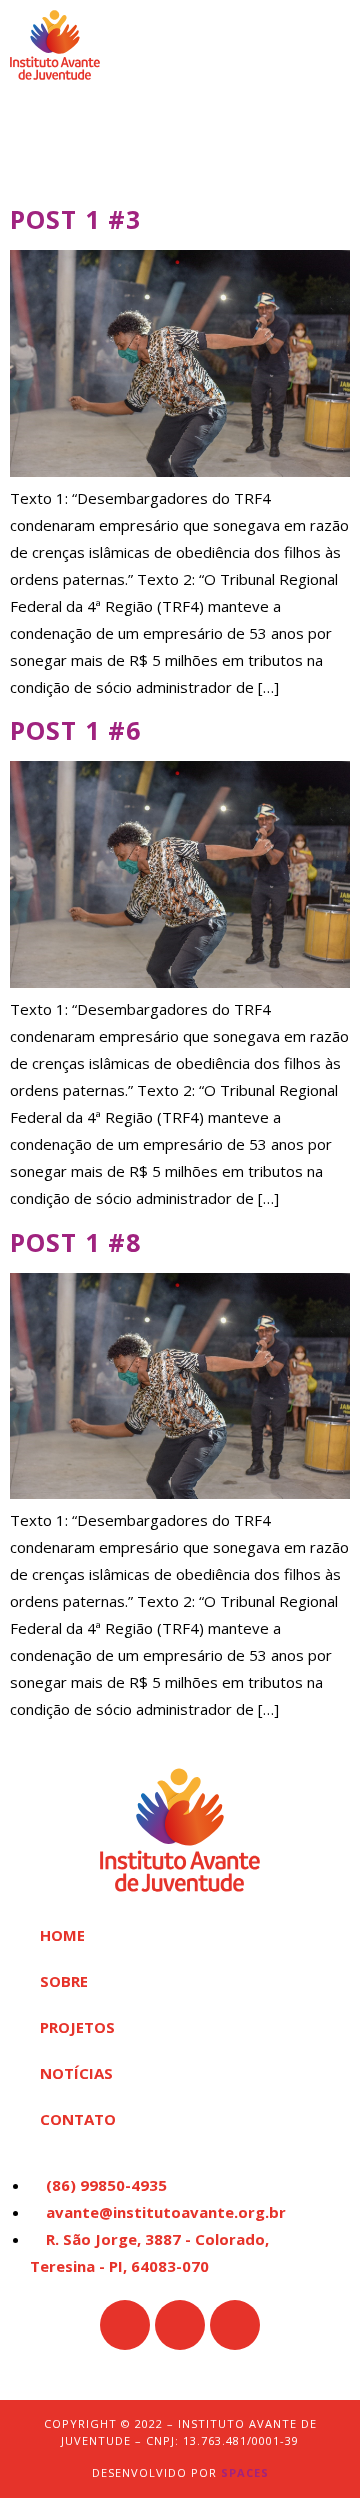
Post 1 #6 (75, 730)
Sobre (64, 1981)
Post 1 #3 (75, 219)
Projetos (77, 2027)
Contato (78, 2119)
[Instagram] (180, 2325)
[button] (334, 45)
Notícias (76, 2073)
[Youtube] (235, 2325)
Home (62, 1935)
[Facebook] (125, 2325)
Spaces (245, 2472)
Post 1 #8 (75, 1242)
